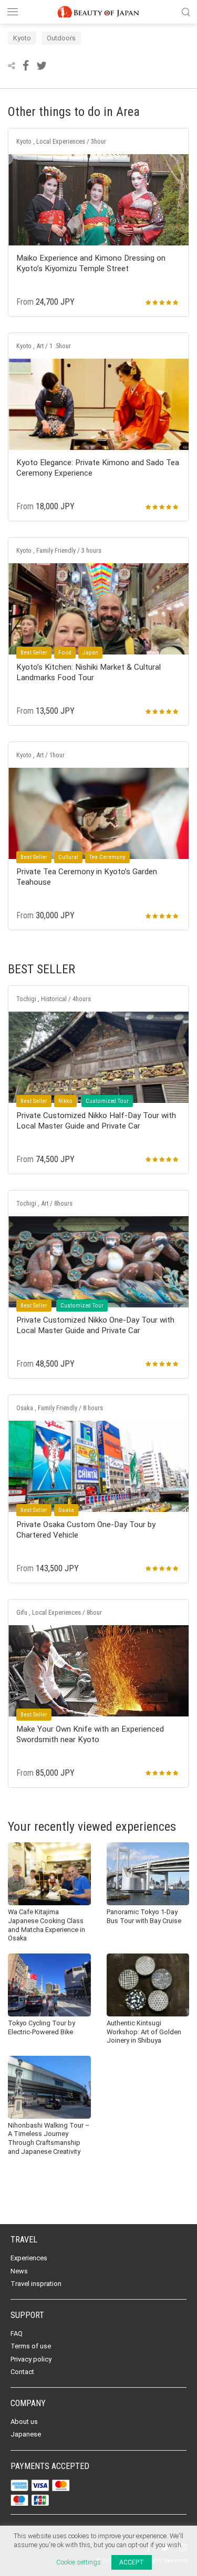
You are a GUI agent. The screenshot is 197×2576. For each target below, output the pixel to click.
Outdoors (61, 38)
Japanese (26, 2434)
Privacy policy (31, 2359)
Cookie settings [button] (79, 2562)
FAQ (17, 2333)
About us (24, 2422)
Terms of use (31, 2346)
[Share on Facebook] (27, 66)
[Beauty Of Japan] (99, 10)
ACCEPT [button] (132, 2562)
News (19, 2271)
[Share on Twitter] (42, 66)
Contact (22, 2372)
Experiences (29, 2258)
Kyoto (22, 38)
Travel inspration (36, 2284)
